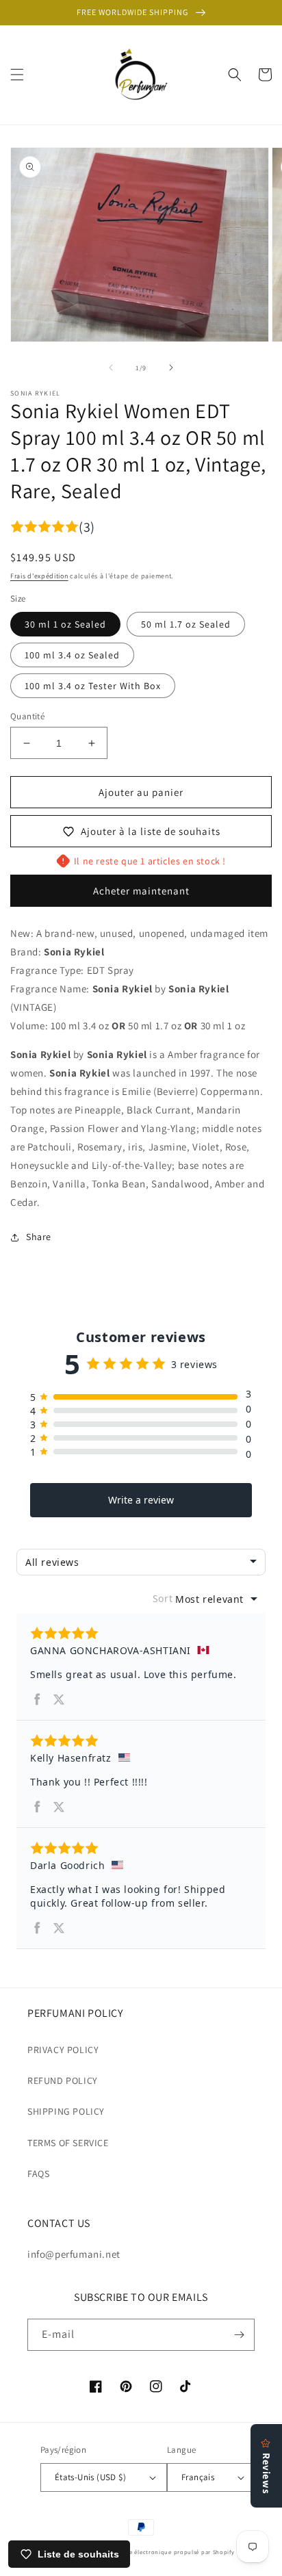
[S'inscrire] (239, 2335)
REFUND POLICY (63, 2081)
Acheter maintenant (141, 891)
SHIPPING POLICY (66, 2111)
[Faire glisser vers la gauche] (111, 368)
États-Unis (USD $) (90, 2477)
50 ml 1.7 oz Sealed (186, 624)
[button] (17, 75)
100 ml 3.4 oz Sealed (72, 655)
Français (198, 2477)
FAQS (38, 2174)
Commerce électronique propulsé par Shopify (168, 2552)
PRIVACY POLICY (63, 2050)
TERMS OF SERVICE (68, 2143)
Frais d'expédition (39, 576)
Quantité (27, 716)
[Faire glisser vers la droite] (171, 368)
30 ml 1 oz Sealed (65, 624)
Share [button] (39, 1237)
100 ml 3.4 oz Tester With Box (93, 686)
